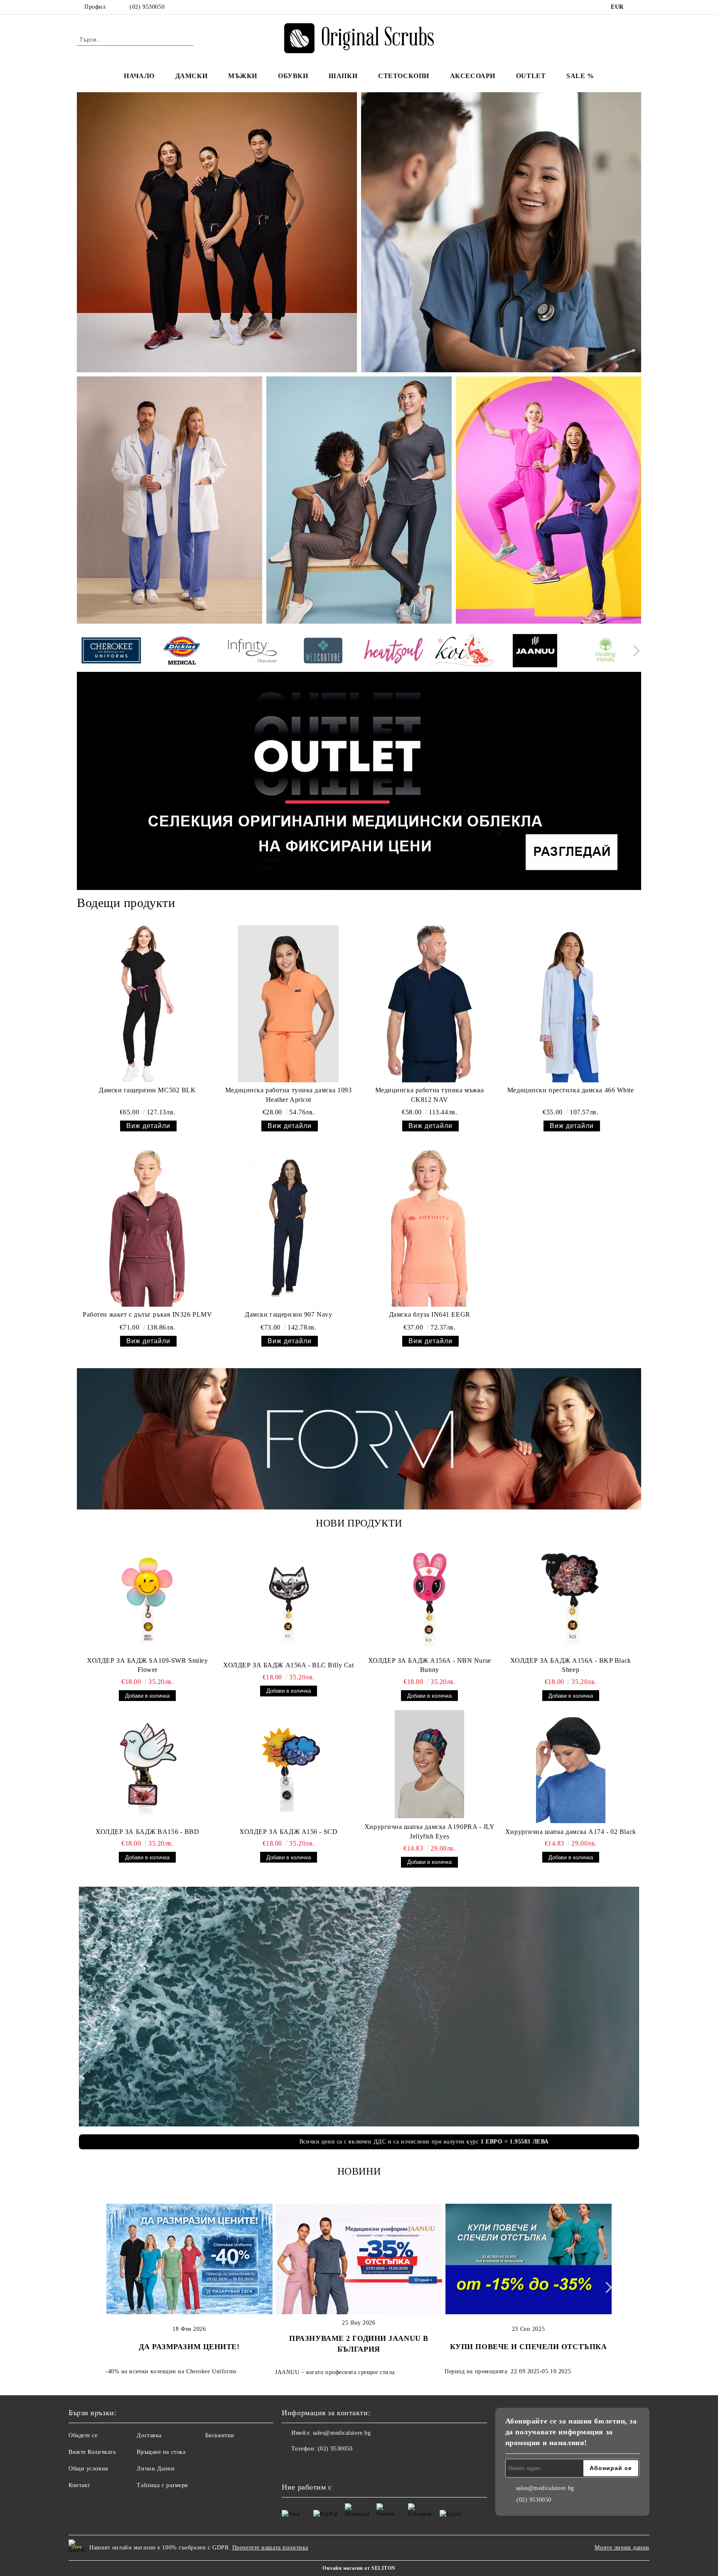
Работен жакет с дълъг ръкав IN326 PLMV (147, 1314)
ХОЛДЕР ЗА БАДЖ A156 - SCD (288, 1832)
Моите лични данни (622, 2548)
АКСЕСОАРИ (473, 76)
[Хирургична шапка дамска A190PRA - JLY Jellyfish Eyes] (430, 1764)
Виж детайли (148, 1126)
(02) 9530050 (147, 7)
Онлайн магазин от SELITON (359, 2568)
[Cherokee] (111, 652)
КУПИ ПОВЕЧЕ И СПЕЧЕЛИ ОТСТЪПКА (529, 2347)
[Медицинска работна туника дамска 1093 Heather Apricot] (289, 1004)
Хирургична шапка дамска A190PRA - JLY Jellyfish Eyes (430, 1831)
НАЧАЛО (139, 76)
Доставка (149, 2435)
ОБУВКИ (293, 76)
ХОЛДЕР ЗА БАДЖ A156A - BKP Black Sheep (571, 1665)
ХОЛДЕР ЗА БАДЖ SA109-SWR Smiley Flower (147, 1665)
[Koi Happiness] (464, 652)
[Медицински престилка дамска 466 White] (571, 1004)
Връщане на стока (161, 2452)
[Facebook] (637, 7)
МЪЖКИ (243, 76)
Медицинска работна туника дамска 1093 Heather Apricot (289, 1095)
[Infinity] (252, 652)
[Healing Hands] (606, 652)
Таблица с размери (162, 2485)
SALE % (580, 76)
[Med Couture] (323, 652)
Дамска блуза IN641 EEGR (430, 1314)
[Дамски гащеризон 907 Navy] (289, 1228)
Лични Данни (156, 2469)
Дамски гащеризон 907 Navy (288, 1314)
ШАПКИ (343, 76)
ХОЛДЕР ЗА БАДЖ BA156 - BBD (148, 1832)
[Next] (634, 651)
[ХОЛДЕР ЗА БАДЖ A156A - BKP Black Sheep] (571, 1598)
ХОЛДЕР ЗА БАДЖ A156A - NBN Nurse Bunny (430, 1665)
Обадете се (83, 2435)
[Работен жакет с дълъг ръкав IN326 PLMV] (147, 1228)
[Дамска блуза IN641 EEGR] (429, 1228)
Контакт (79, 2485)
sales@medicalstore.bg (342, 2433)
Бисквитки (220, 2435)
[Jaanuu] (535, 652)
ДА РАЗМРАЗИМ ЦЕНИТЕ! (189, 2347)
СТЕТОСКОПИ (404, 76)
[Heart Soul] (394, 652)
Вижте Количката (92, 2452)
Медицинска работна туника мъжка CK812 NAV (430, 1095)
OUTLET (531, 76)
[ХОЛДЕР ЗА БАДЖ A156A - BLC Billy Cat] (289, 1603)
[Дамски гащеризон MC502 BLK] (147, 1004)
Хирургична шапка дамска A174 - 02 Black (571, 1832)
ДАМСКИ (191, 76)
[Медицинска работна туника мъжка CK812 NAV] (429, 1004)
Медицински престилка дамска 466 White (571, 1090)
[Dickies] (182, 652)
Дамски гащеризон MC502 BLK (148, 1090)
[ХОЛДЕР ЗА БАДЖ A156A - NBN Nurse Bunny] (430, 1598)
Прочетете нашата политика (270, 2548)
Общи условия (88, 2469)
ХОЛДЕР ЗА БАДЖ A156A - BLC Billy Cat (288, 1665)
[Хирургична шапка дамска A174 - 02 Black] (571, 1769)
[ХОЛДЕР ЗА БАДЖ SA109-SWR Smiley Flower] (148, 1598)
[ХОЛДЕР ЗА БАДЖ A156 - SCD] (289, 1769)
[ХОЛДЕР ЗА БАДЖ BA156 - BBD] (148, 1769)
